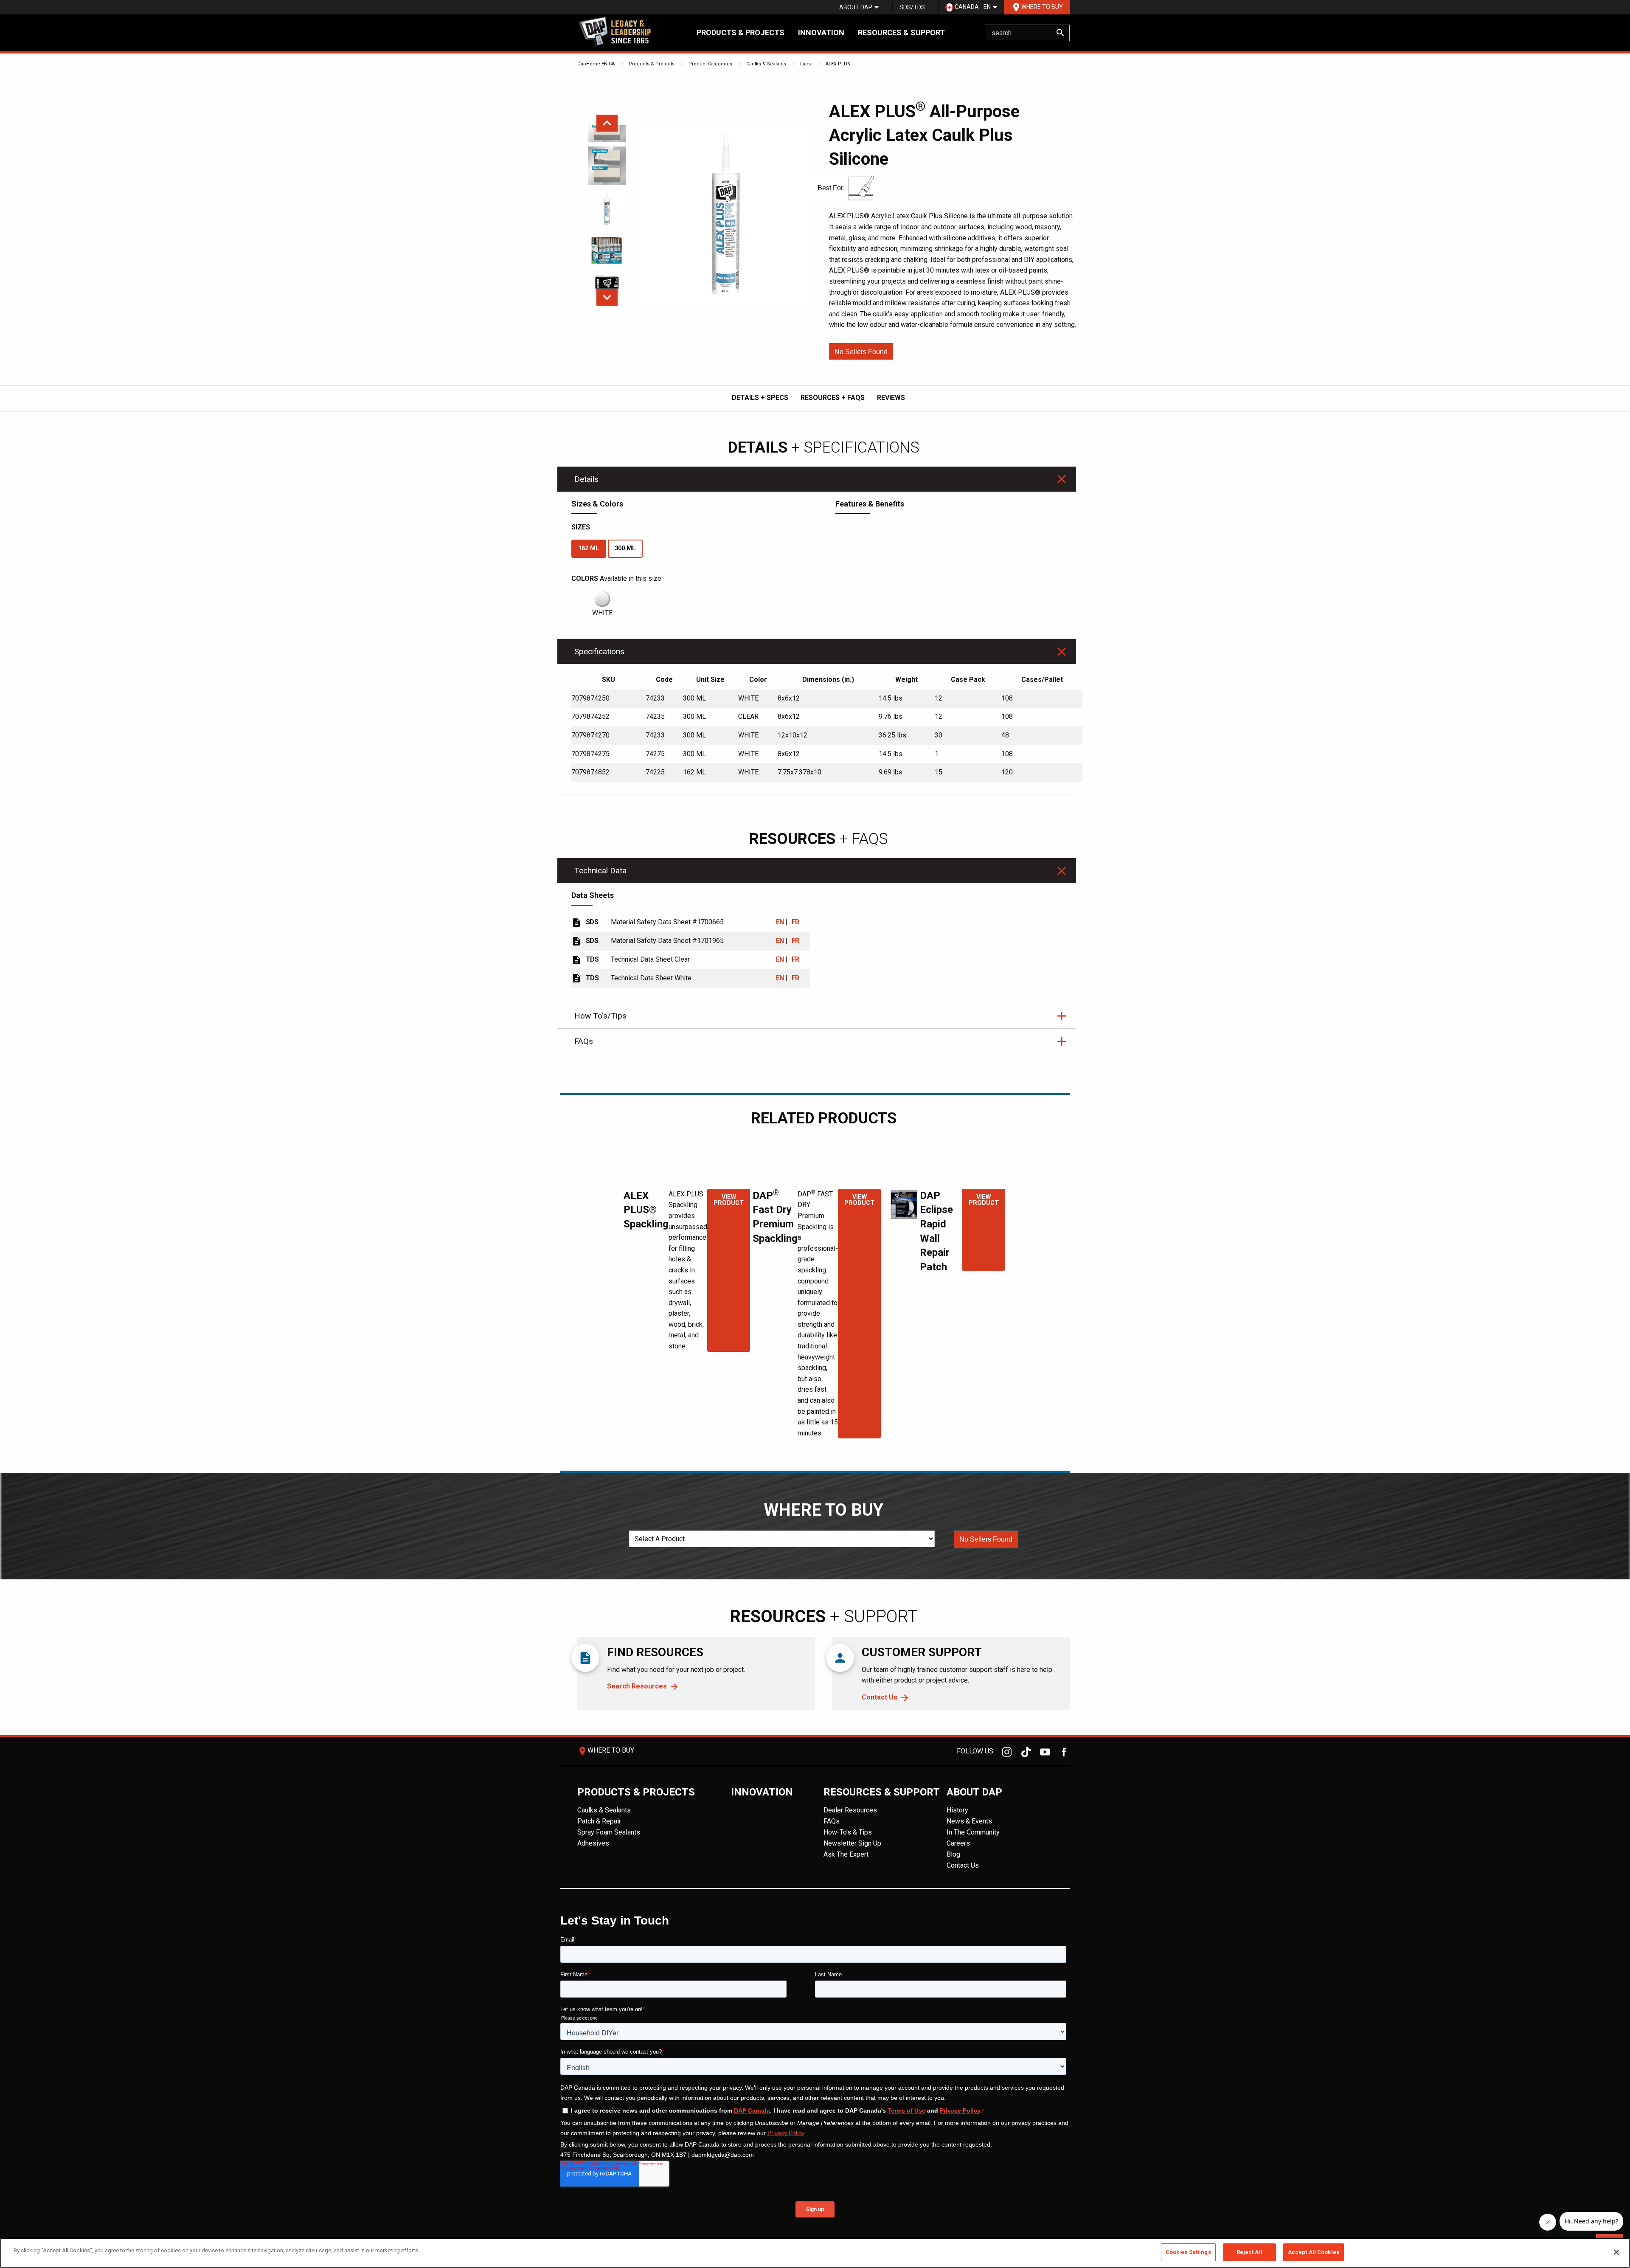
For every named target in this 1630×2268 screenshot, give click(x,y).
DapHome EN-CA (596, 64)
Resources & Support (901, 32)
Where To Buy (1037, 7)
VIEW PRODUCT (729, 1200)
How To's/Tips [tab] (600, 1016)
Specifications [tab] (599, 651)
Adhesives (593, 1843)
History (957, 1810)
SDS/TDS (912, 7)
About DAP (856, 7)
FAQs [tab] (584, 1041)
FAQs (832, 1821)
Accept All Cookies (1314, 2252)
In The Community (973, 1832)
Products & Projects (741, 32)
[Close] (1616, 2252)
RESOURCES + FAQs (833, 398)
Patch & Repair (599, 1821)
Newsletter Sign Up (852, 1843)
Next (607, 297)
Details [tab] (586, 479)
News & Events (969, 1821)
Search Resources (637, 1686)
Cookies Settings (1188, 2252)
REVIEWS (891, 398)
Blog (953, 1854)
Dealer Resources (850, 1810)
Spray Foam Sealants (609, 1832)
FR (795, 922)
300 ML (625, 548)
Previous (607, 123)
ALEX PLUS (838, 64)
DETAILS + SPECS (760, 398)
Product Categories (710, 64)
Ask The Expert (846, 1854)
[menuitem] (856, 7)
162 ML (589, 548)
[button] (861, 351)
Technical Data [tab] (600, 871)
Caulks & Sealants (766, 64)
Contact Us (880, 1697)
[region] (815, 2253)
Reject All (1249, 2252)
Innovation (821, 32)
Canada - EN (972, 7)
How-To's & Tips (848, 1832)
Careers (958, 1843)
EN (780, 922)
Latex (806, 64)
